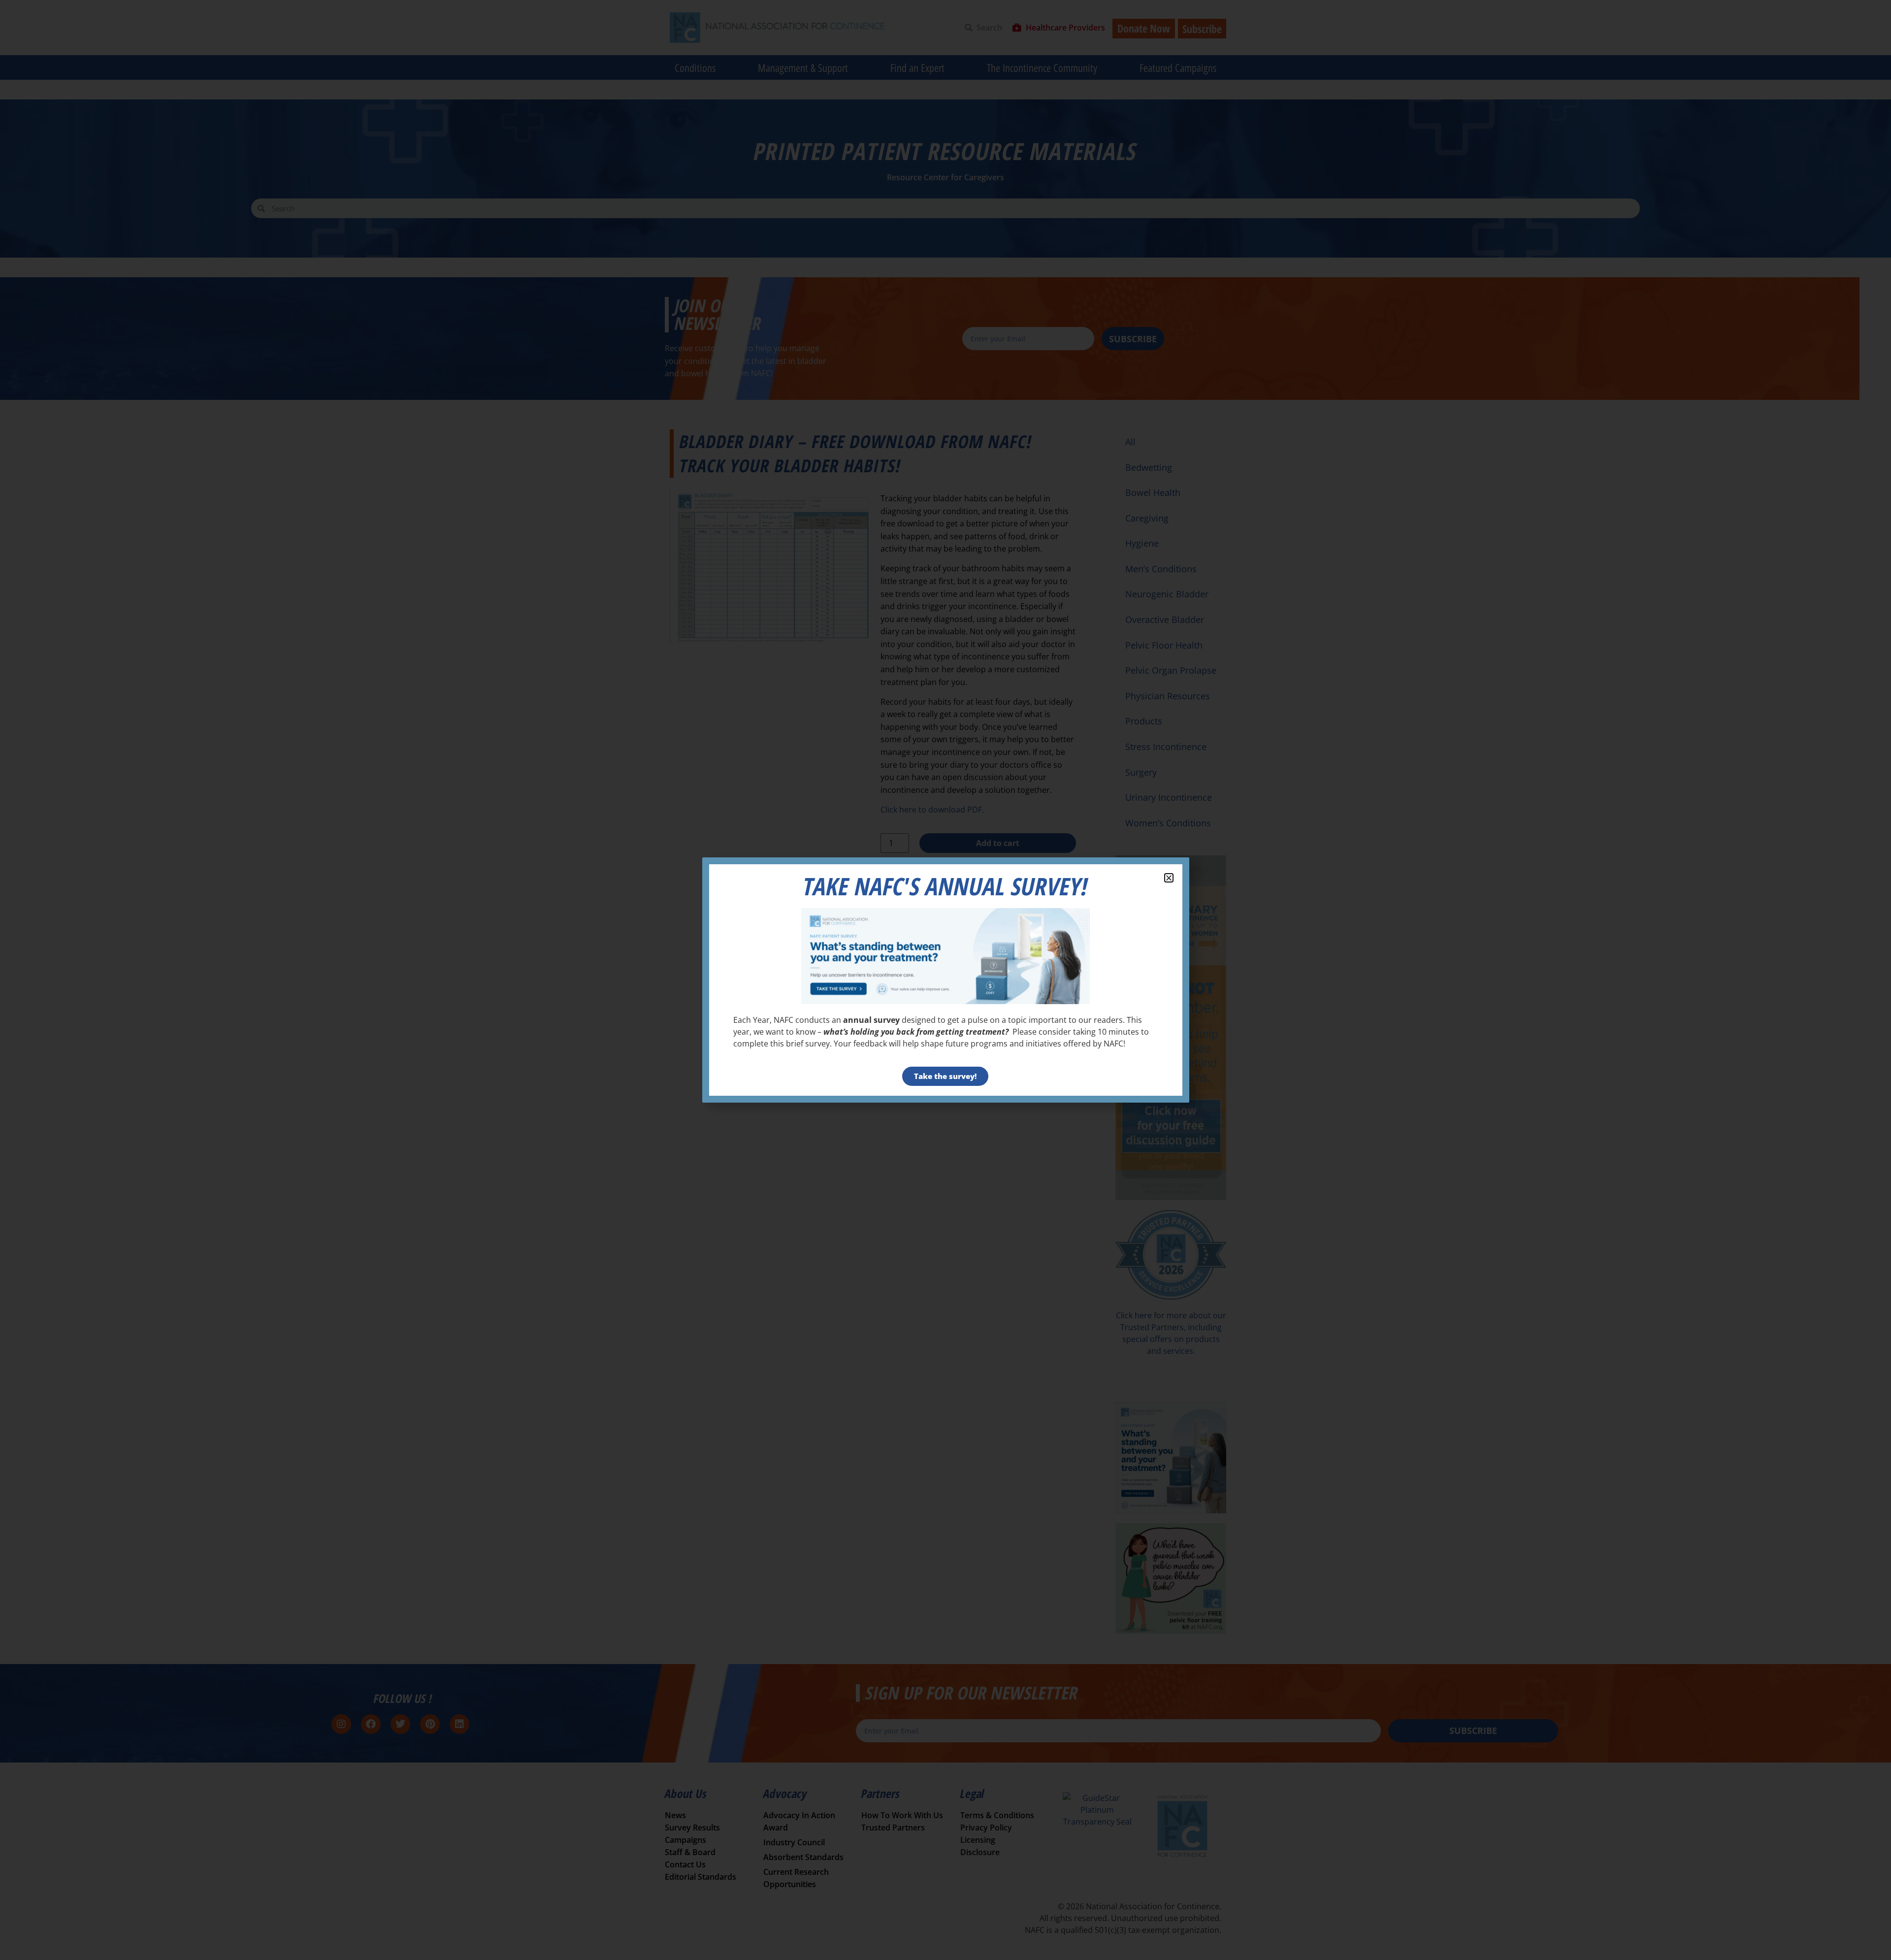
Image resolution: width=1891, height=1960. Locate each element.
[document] (945, 980)
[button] (1169, 878)
